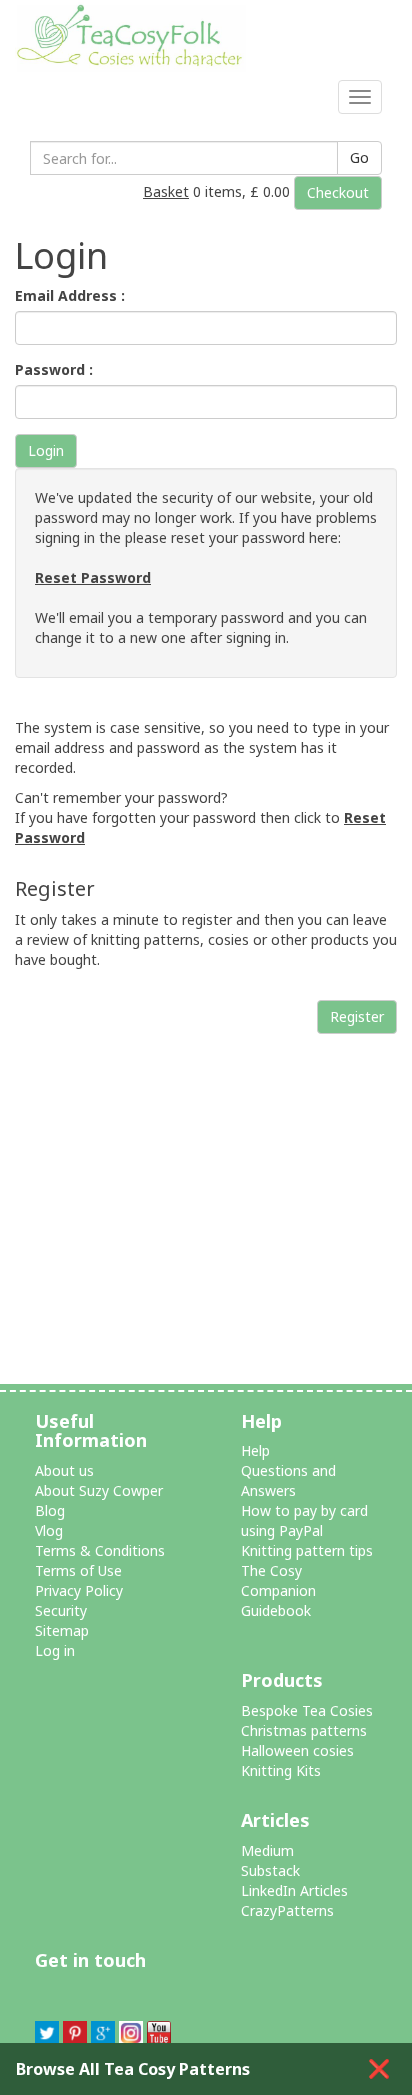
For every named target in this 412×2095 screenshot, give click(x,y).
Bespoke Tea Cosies (307, 1710)
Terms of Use (78, 1570)
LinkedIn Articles (294, 1890)
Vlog (49, 1530)
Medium (267, 1850)
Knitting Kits (281, 1770)
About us (64, 1470)
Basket (166, 191)
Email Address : (70, 295)
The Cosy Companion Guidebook (278, 1590)
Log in (55, 1650)
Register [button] (357, 1016)
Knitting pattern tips (307, 1550)
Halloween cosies (297, 1750)
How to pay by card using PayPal (304, 1520)
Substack (270, 1870)
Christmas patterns (304, 1730)
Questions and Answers (288, 1480)
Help (255, 1450)
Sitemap (62, 1630)
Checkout (338, 192)
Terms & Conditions (100, 1550)
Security (61, 1610)
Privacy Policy (79, 1590)
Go (359, 157)
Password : (54, 369)
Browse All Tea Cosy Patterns (133, 2069)
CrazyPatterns (287, 1910)
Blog (50, 1510)
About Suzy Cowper (99, 1490)
